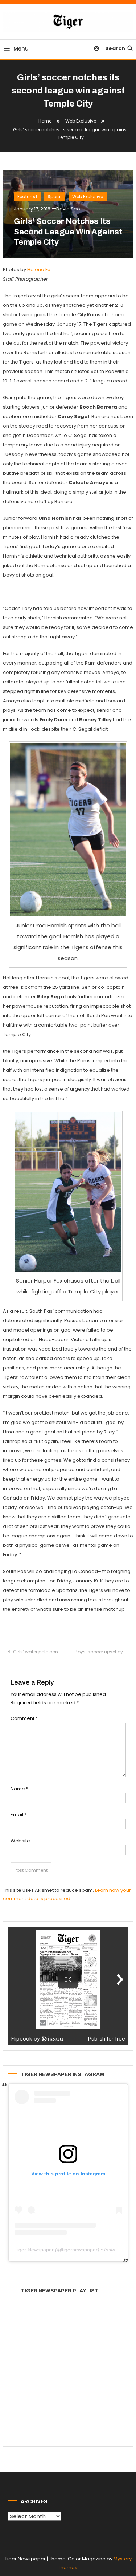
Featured (27, 196)
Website (20, 1841)
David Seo (68, 209)
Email (18, 1815)
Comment (24, 1718)
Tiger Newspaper (34, 2250)
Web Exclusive (88, 196)
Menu (21, 49)
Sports (55, 196)
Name (19, 1789)
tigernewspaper (80, 2250)
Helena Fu (39, 270)
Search (115, 48)
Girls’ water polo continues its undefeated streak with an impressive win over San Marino (39, 1652)
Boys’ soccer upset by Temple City (104, 1652)
